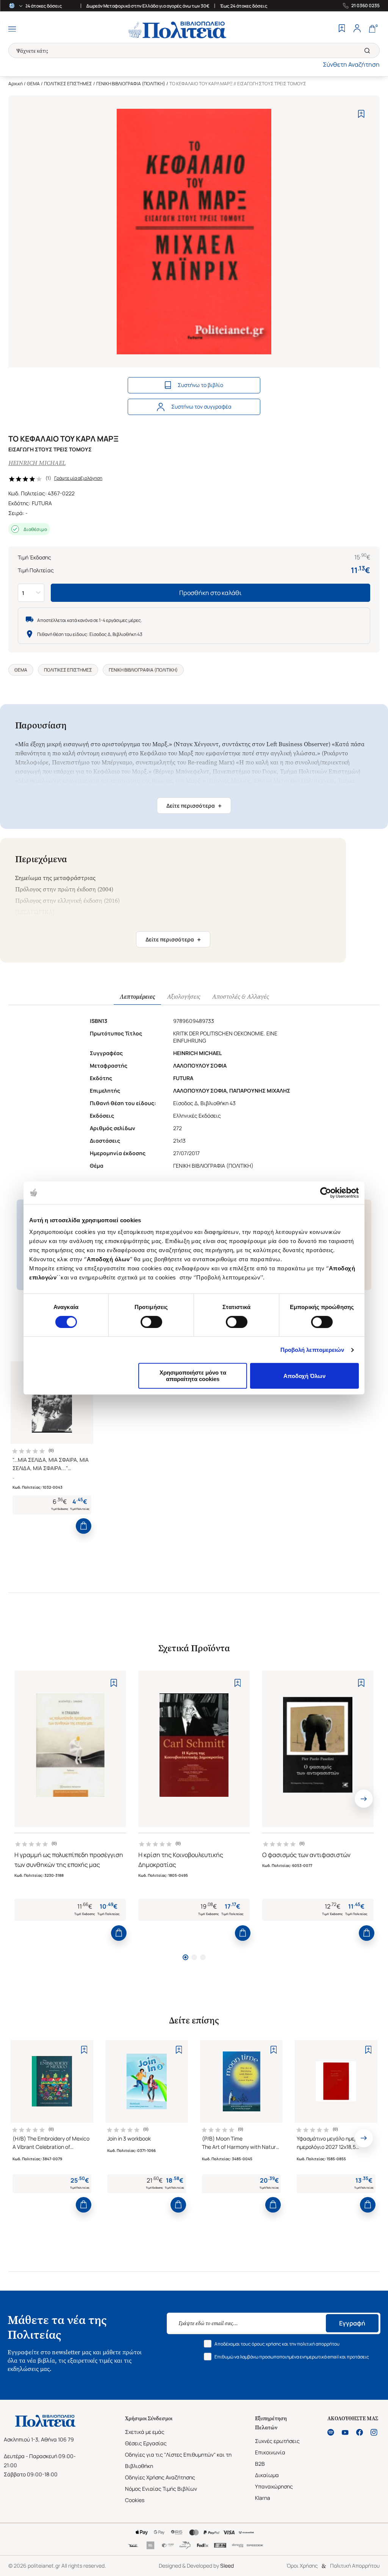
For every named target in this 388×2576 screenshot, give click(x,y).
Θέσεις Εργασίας (146, 2443)
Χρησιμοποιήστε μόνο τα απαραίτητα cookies (193, 1376)
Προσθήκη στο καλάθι (210, 593)
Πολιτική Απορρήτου (355, 2566)
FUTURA (42, 503)
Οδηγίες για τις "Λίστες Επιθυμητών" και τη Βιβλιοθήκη (178, 2460)
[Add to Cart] (84, 1526)
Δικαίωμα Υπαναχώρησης (274, 2481)
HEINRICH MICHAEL (37, 463)
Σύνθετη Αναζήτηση (351, 64)
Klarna (263, 2498)
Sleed (227, 2566)
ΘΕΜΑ (33, 84)
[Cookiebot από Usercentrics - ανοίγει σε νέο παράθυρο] (326, 1193)
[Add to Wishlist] (361, 114)
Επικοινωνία (270, 2452)
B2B (260, 2464)
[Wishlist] (342, 29)
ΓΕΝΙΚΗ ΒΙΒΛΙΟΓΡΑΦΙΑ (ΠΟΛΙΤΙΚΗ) (131, 84)
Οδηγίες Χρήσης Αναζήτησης (160, 2477)
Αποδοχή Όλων (304, 1376)
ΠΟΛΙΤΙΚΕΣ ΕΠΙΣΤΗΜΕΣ (68, 84)
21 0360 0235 (365, 6)
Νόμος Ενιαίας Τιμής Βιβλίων (161, 2489)
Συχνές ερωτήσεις (277, 2441)
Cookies (135, 2500)
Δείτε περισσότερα (194, 806)
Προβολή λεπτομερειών (312, 1350)
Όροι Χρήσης (302, 2566)
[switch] (151, 1322)
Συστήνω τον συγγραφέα (201, 406)
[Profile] (357, 29)
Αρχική (16, 84)
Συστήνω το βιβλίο (200, 385)
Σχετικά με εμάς (145, 2432)
